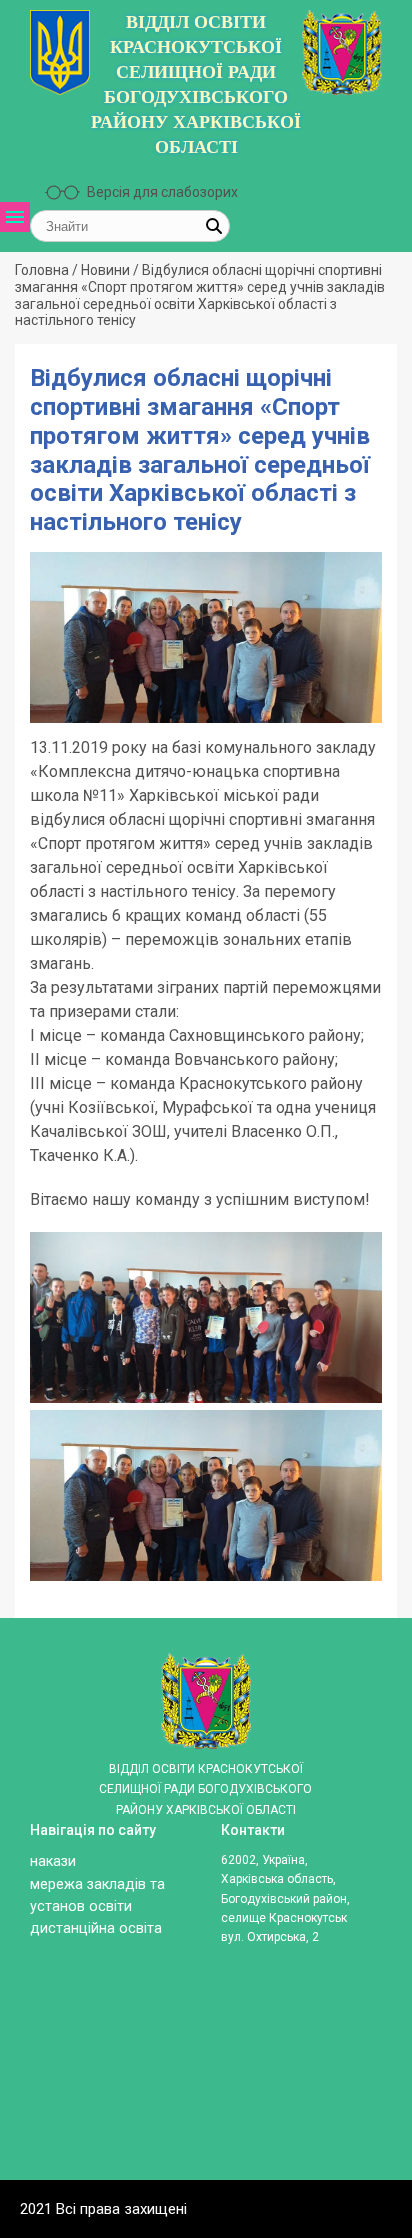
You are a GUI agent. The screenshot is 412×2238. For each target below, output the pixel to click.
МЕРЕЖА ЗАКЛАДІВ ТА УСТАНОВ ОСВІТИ (46, 424)
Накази (53, 1861)
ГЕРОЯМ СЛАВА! (46, 607)
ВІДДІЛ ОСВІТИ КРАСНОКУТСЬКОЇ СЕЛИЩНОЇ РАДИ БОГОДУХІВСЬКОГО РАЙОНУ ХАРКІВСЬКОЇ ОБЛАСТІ (196, 84)
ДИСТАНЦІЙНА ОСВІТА (46, 658)
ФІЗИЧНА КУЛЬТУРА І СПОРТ (46, 780)
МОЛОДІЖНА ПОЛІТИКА (46, 709)
